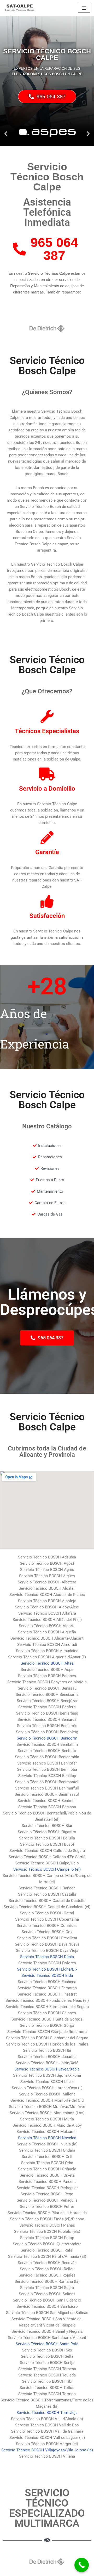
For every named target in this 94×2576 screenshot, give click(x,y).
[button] (6, 133)
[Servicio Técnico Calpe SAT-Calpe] (20, 8)
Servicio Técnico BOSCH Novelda (47, 2138)
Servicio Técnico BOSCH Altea (47, 1663)
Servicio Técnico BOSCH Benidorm (47, 1738)
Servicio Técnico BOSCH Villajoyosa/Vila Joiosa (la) (47, 2450)
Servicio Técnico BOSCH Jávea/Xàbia (47, 2069)
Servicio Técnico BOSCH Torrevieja (47, 2413)
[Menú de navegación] (84, 8)
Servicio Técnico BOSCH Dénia (47, 1957)
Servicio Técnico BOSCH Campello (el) (47, 1869)
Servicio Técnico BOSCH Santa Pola (47, 2344)
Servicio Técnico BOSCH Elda (47, 1976)
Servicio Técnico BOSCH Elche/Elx (47, 1969)
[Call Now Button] (82, 2565)
